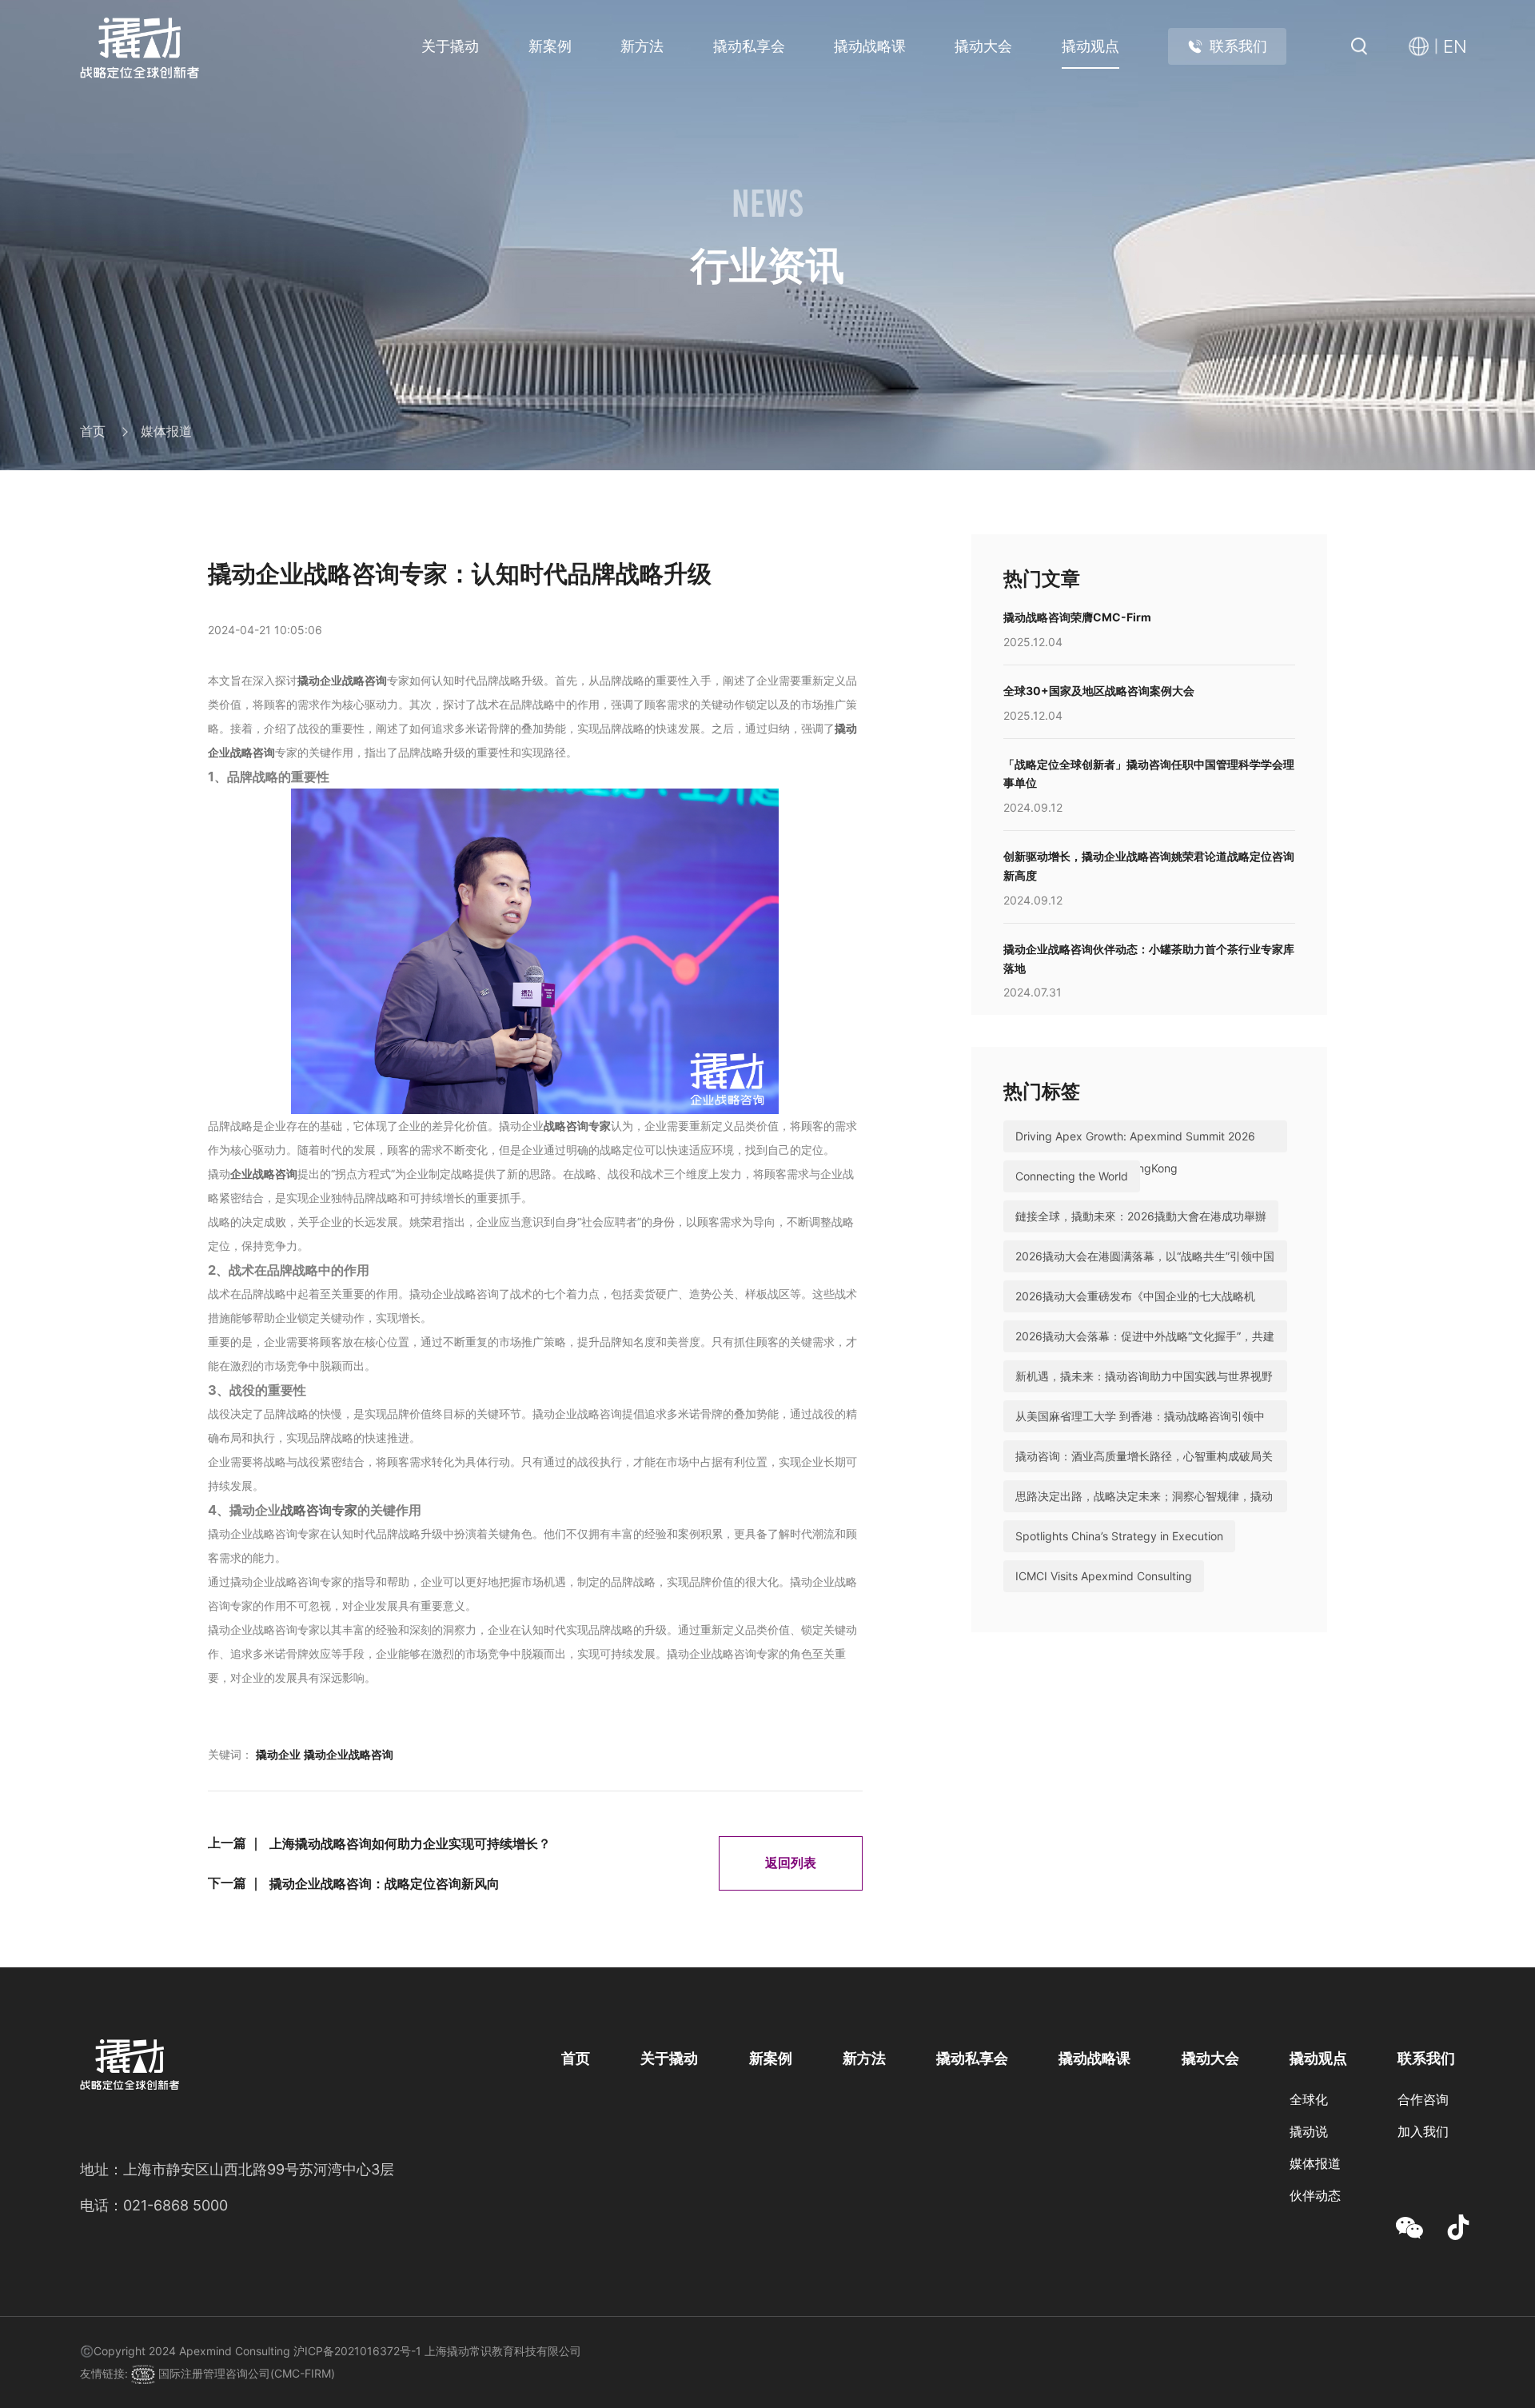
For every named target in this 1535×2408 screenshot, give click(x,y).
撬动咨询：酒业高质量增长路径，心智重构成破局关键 (1144, 1472)
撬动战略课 (870, 46)
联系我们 (1238, 46)
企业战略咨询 (264, 1174)
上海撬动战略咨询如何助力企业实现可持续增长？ (410, 1844)
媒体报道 (166, 432)
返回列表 (791, 1863)
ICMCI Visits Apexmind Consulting (1104, 1576)
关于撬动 (450, 46)
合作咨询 (1423, 2100)
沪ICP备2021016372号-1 (357, 2351)
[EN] (1423, 47)
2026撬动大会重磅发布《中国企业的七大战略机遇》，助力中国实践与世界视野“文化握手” (1135, 1312)
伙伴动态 (1315, 2196)
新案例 (550, 46)
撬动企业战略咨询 (342, 680)
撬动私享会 (749, 46)
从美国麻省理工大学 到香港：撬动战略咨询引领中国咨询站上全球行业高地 (1140, 1432)
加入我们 (1423, 2132)
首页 (93, 432)
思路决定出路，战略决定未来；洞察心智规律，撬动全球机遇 (1144, 1512)
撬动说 (1309, 2132)
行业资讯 (1315, 2228)
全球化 (1309, 2100)
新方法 (642, 46)
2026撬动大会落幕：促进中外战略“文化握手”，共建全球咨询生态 (1145, 1352)
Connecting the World (1072, 1176)
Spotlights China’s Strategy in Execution (1119, 1536)
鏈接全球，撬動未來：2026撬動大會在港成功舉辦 (1141, 1216)
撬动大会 (983, 46)
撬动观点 (1090, 46)
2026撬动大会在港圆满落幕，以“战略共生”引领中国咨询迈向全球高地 (1145, 1272)
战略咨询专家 (577, 1126)
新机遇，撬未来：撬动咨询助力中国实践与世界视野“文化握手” (1144, 1392)
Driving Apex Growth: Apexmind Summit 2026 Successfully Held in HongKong (1135, 1152)
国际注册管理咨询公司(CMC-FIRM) (245, 2373)
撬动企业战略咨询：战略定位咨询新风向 (385, 1884)
